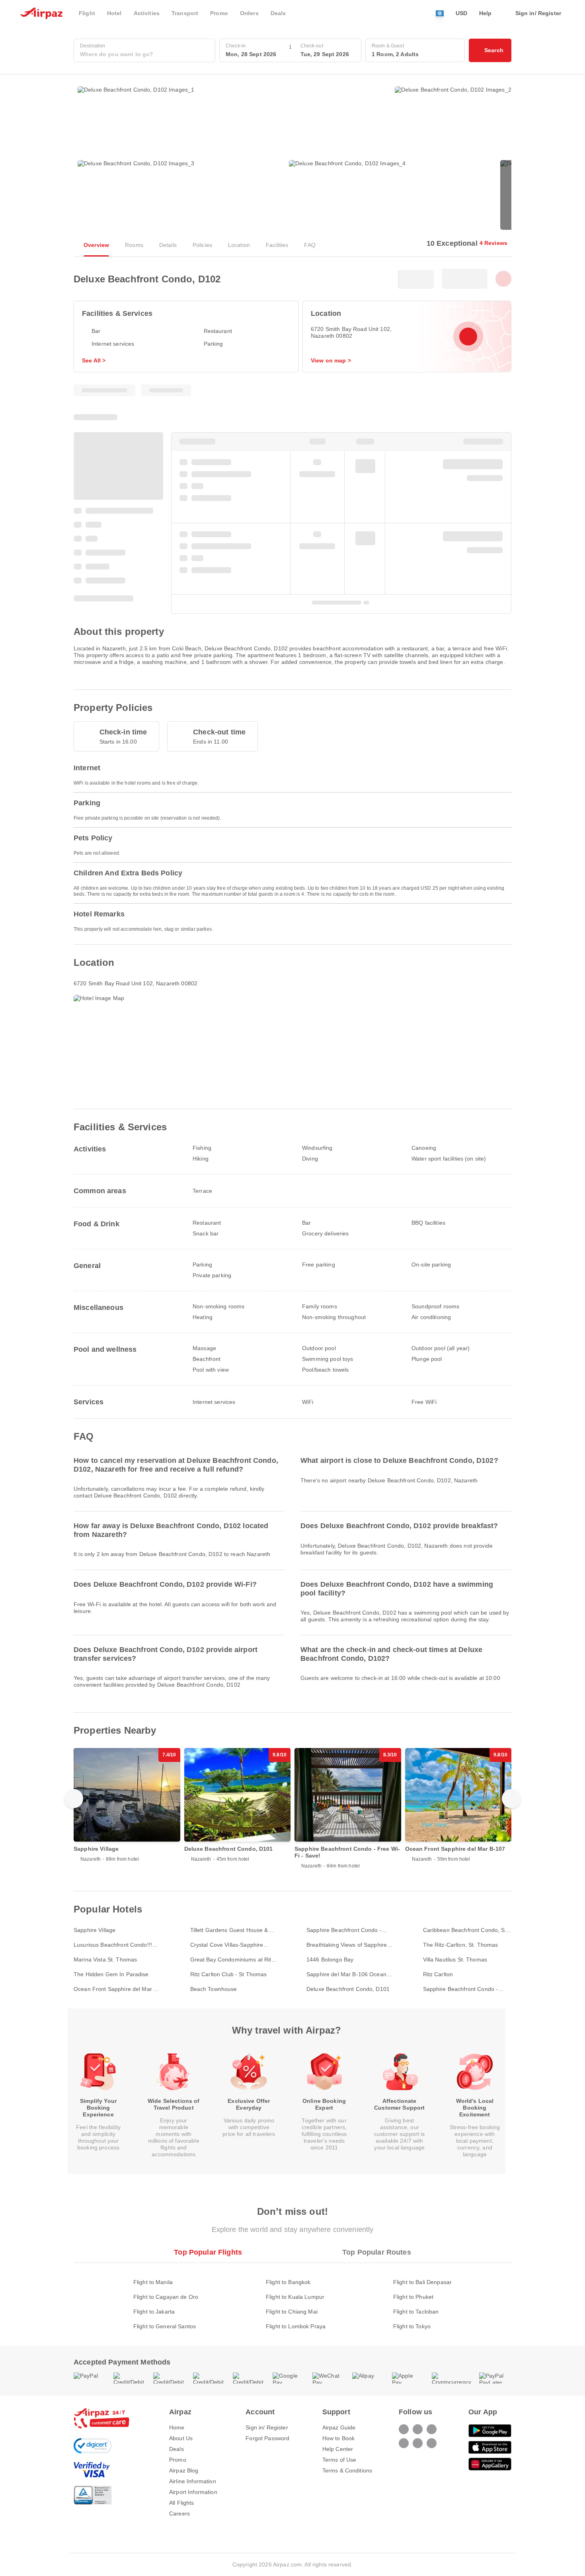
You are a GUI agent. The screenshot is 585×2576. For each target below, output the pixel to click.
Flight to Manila (153, 2282)
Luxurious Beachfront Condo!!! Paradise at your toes (113, 1945)
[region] (292, 1814)
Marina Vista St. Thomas (105, 1959)
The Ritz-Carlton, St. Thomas (461, 1945)
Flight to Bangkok (288, 2282)
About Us (181, 2438)
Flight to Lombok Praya (296, 2326)
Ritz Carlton (438, 1974)
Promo (178, 2460)
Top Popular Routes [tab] (377, 2252)
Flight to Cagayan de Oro (166, 2297)
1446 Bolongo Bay (330, 1959)
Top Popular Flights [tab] (208, 2252)
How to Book (339, 2438)
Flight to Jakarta (154, 2312)
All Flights (182, 2503)
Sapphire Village (95, 1930)
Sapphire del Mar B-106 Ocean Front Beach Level (346, 1974)
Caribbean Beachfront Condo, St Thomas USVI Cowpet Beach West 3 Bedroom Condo (465, 1930)
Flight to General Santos (165, 2326)
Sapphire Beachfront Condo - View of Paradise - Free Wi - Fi (346, 1930)
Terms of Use (339, 2460)
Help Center (338, 2449)
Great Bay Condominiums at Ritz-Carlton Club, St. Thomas (233, 1960)
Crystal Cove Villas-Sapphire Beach (227, 1945)
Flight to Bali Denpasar (422, 2282)
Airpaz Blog (184, 2470)
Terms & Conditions (347, 2470)
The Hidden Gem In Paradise (111, 1974)
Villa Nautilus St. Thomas (455, 1959)
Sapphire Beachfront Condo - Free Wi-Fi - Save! (461, 1989)
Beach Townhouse (214, 1989)
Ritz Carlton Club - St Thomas (229, 1974)
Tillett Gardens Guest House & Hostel (229, 1930)
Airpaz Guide (339, 2427)
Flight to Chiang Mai (292, 2312)
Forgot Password (267, 2438)
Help (486, 13)
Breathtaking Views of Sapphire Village (347, 1945)
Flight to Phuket (413, 2297)
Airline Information (193, 2481)
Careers (179, 2513)
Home (177, 2427)
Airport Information (193, 2492)
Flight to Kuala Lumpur (295, 2297)
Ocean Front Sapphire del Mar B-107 (116, 1989)
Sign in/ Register (267, 2427)
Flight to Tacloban (416, 2312)
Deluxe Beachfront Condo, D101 (348, 1989)
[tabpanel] (292, 2296)
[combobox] (144, 54)
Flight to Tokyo (412, 2326)
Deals (176, 2449)
